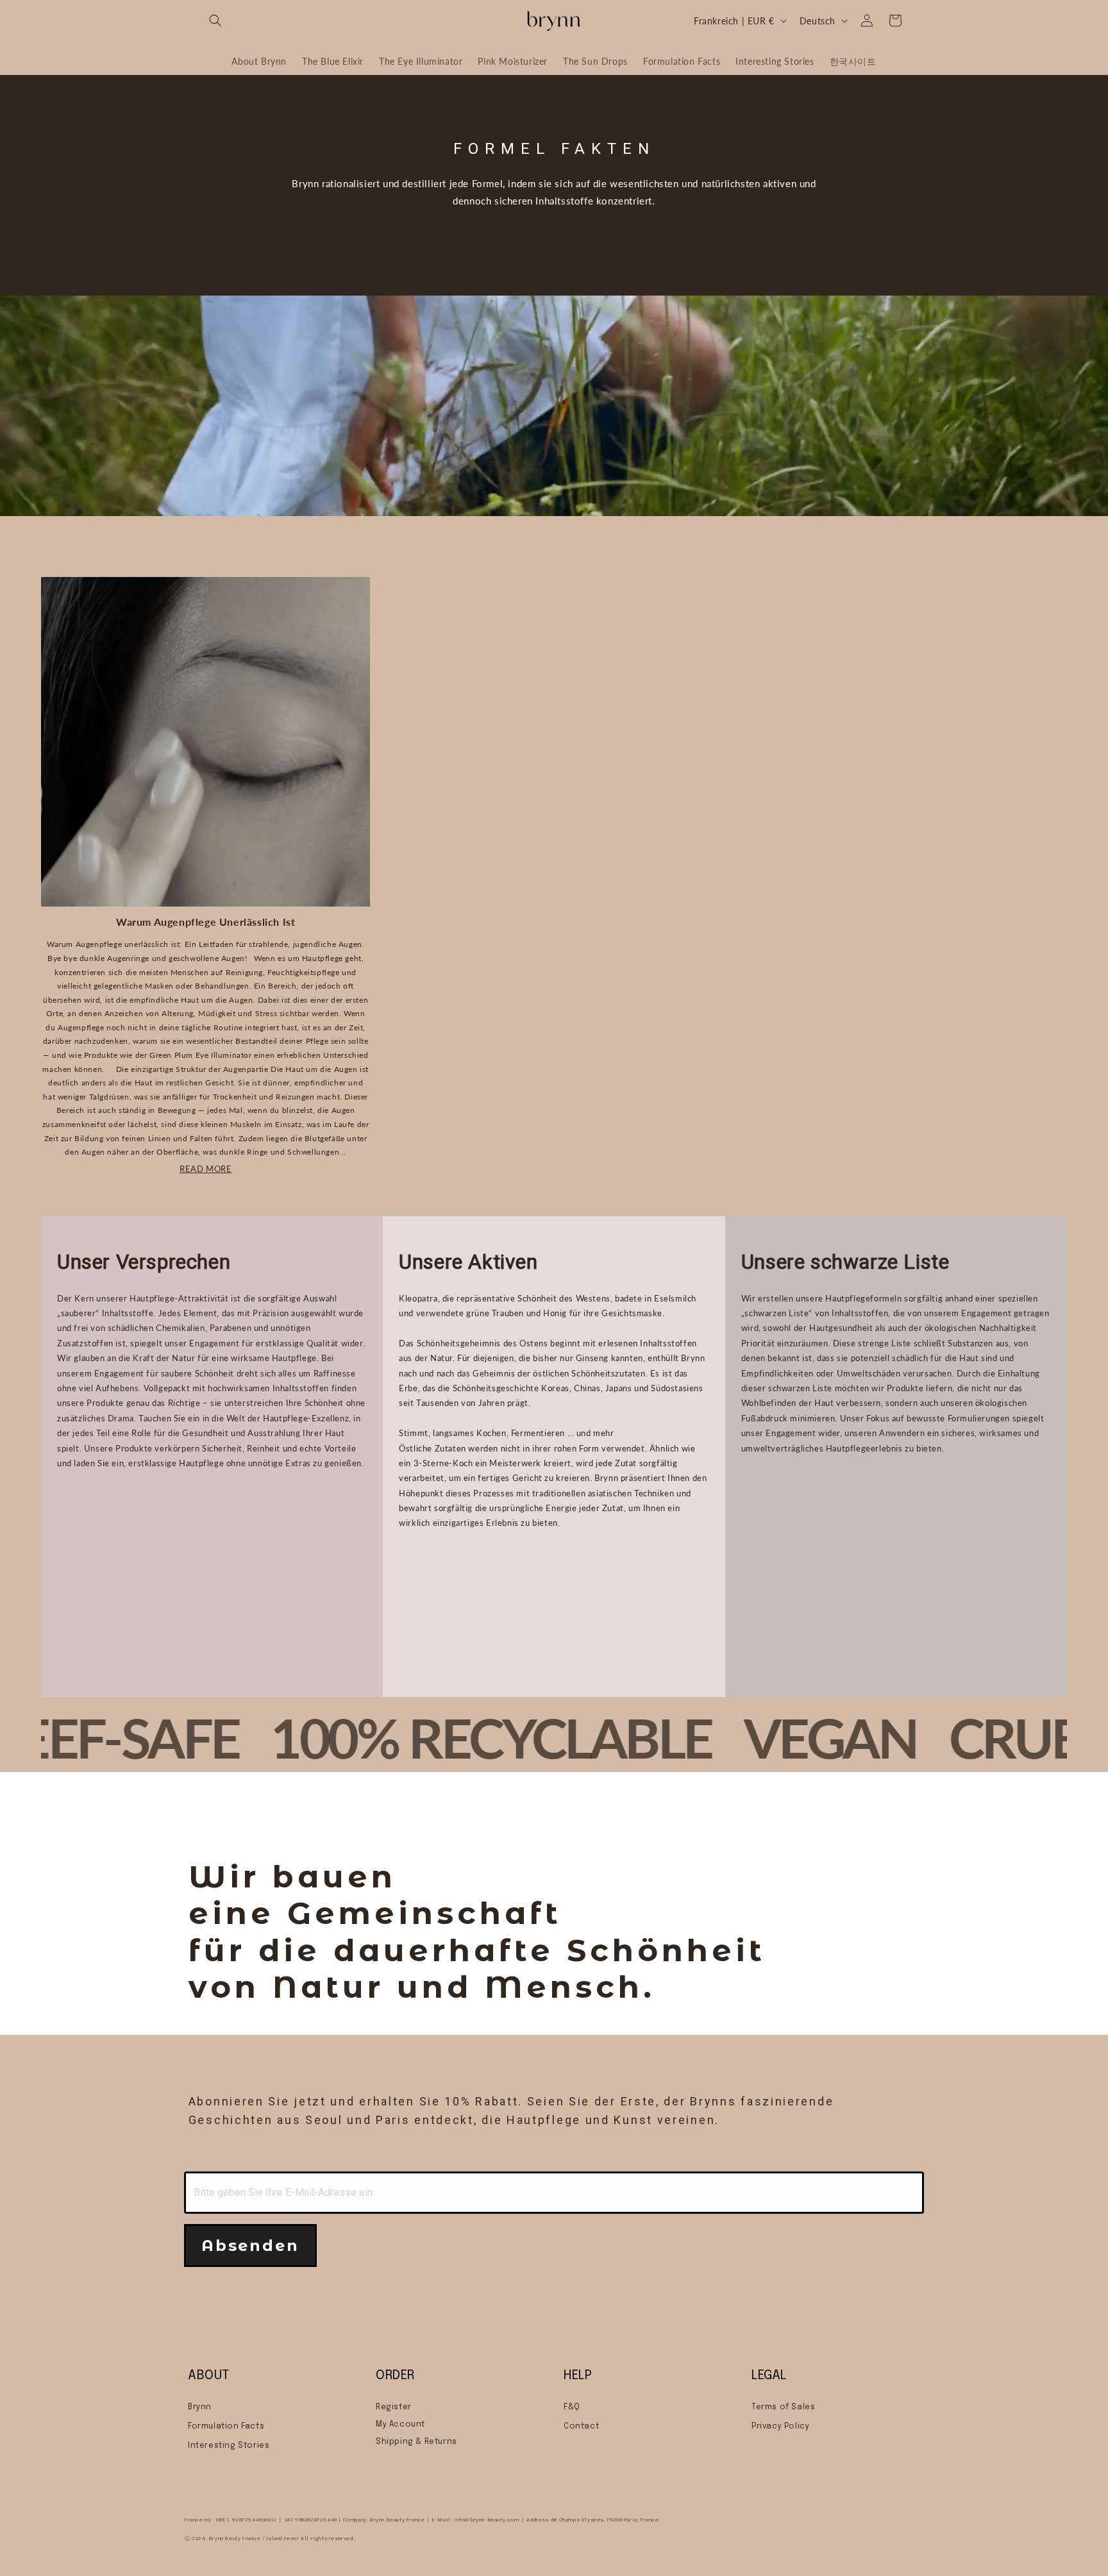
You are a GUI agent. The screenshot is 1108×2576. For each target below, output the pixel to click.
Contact (581, 2427)
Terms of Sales (783, 2407)
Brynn (200, 2407)
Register (394, 2407)
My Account (400, 2425)
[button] (215, 21)
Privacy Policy (780, 2427)
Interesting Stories (229, 2446)
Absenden (250, 2246)
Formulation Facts (226, 2427)
